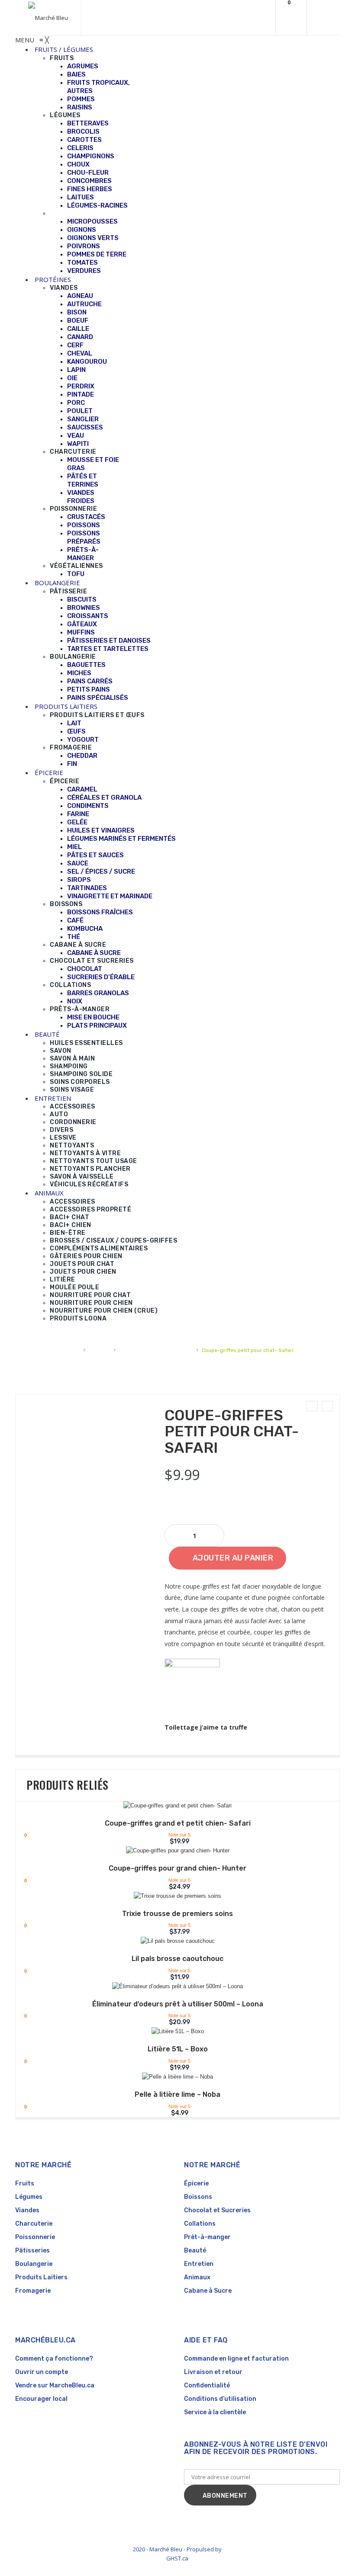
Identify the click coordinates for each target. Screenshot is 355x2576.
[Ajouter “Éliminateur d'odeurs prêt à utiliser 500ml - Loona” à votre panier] (172, 1988)
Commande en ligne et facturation (236, 2359)
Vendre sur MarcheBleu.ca (55, 2385)
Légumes (29, 2197)
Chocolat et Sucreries (217, 2210)
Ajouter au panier (233, 1558)
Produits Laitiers (41, 2277)
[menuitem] (64, 49)
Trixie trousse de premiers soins (177, 1914)
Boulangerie (34, 2264)
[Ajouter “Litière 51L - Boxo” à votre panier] (172, 2033)
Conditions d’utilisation (220, 2399)
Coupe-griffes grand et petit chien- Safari (178, 1823)
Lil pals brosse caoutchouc (177, 1959)
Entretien (199, 2264)
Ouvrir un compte (42, 2372)
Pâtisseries (32, 2251)
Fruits (25, 2184)
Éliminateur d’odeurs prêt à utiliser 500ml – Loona (178, 2004)
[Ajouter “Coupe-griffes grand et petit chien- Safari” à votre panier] (172, 1807)
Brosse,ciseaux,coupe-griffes (156, 1350)
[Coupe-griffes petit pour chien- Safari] (327, 1406)
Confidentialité (207, 2385)
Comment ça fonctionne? (54, 2359)
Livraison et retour (213, 2372)
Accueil (71, 1350)
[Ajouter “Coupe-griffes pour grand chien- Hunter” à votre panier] (172, 1852)
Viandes (27, 2210)
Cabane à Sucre (208, 2291)
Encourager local (41, 2399)
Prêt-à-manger (207, 2237)
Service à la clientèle (215, 2412)
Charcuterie (34, 2224)
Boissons (198, 2197)
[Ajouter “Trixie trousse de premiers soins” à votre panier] (172, 1897)
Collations (200, 2224)
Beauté (195, 2251)
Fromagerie (33, 2291)
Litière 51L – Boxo (178, 2049)
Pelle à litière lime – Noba (177, 2094)
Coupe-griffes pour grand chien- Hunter (177, 1868)
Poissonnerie (35, 2237)
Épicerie (196, 2184)
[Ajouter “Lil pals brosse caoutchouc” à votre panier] (172, 1942)
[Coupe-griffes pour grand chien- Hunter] (312, 1406)
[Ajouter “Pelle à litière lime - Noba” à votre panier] (172, 2078)
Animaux (99, 1350)
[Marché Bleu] (48, 18)
